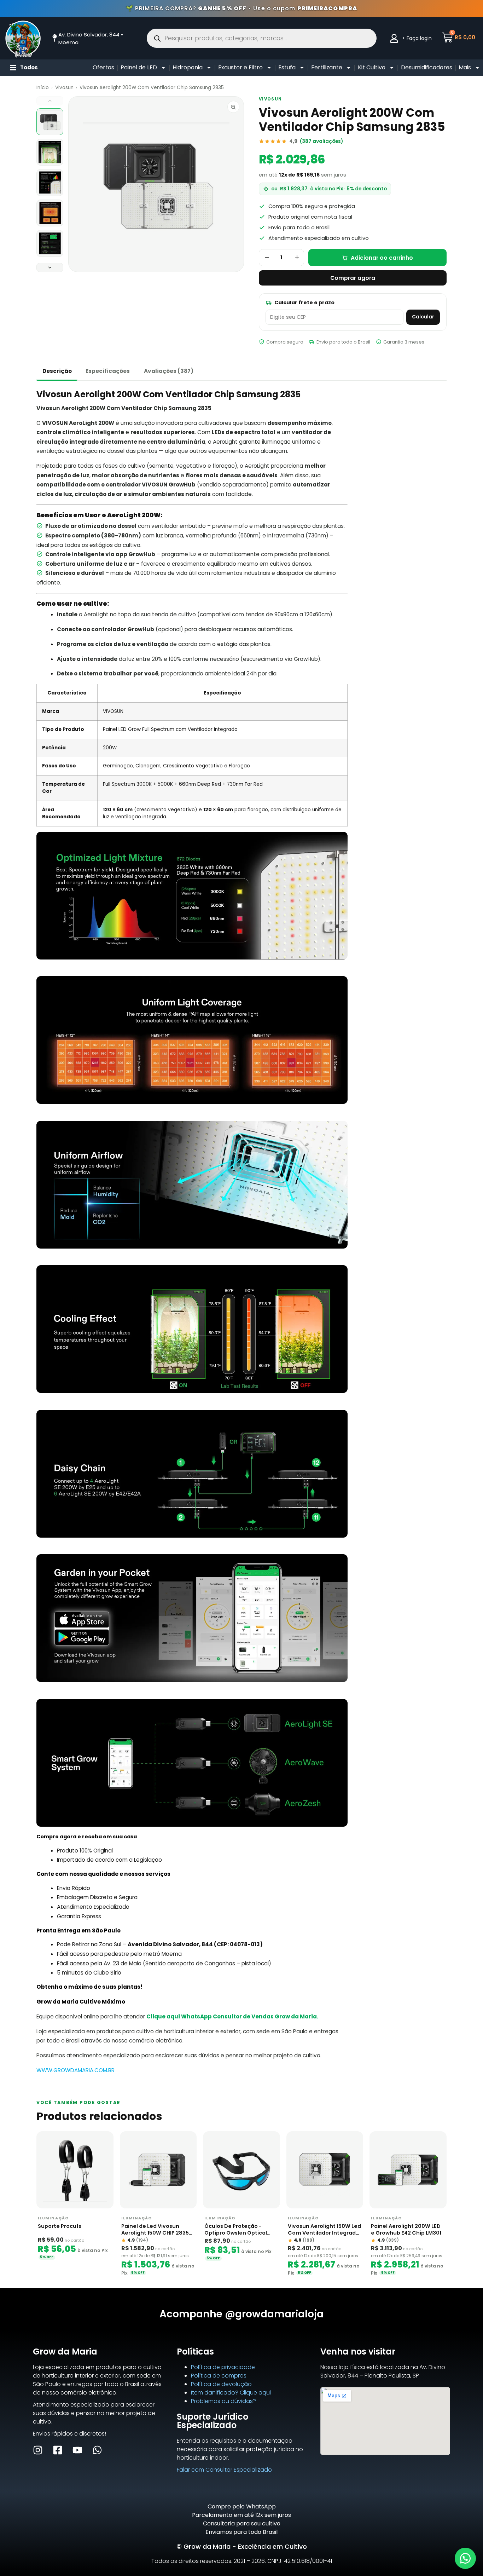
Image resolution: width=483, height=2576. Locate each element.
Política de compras (219, 2376)
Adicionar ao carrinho (382, 258)
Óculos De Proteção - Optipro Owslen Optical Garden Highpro (236, 2230)
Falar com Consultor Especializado (224, 2470)
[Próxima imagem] (232, 184)
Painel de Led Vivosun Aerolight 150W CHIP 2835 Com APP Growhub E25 (155, 2230)
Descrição (57, 371)
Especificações (108, 371)
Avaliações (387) (169, 371)
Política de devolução (221, 2384)
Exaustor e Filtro (240, 67)
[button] (465, 2558)
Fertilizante (327, 67)
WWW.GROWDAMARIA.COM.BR (75, 2070)
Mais (465, 67)
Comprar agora (353, 278)
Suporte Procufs (60, 2226)
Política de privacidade (223, 2367)
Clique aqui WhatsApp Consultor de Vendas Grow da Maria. (232, 2016)
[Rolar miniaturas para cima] (50, 101)
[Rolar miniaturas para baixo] (50, 267)
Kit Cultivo (372, 67)
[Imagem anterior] (80, 184)
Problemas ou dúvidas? (223, 2401)
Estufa (287, 67)
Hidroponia (188, 67)
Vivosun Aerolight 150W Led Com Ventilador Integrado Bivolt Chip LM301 (324, 2230)
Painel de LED (139, 67)
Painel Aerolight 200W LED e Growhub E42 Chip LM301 (406, 2230)
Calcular (423, 317)
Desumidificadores (427, 67)
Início (43, 88)
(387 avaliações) (321, 141)
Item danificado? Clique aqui (231, 2393)
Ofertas (103, 67)
